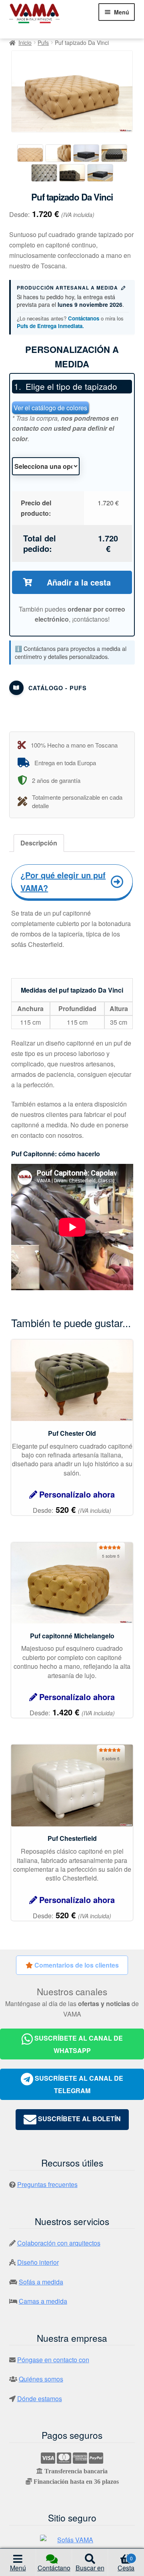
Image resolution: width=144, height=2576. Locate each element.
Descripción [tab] (39, 843)
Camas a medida (43, 2301)
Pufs (43, 43)
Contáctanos (84, 318)
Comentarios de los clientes (76, 1965)
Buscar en (90, 2568)
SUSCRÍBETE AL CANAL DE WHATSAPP (78, 2044)
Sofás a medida (41, 2282)
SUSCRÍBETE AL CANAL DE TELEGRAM (78, 2084)
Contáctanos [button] (54, 2570)
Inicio (25, 43)
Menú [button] (18, 2568)
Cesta (126, 2564)
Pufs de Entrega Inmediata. (50, 326)
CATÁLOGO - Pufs (58, 688)
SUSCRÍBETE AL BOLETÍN (79, 2119)
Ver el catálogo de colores (50, 408)
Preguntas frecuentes (47, 2184)
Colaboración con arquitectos (59, 2243)
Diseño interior (38, 2262)
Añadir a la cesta (79, 582)
